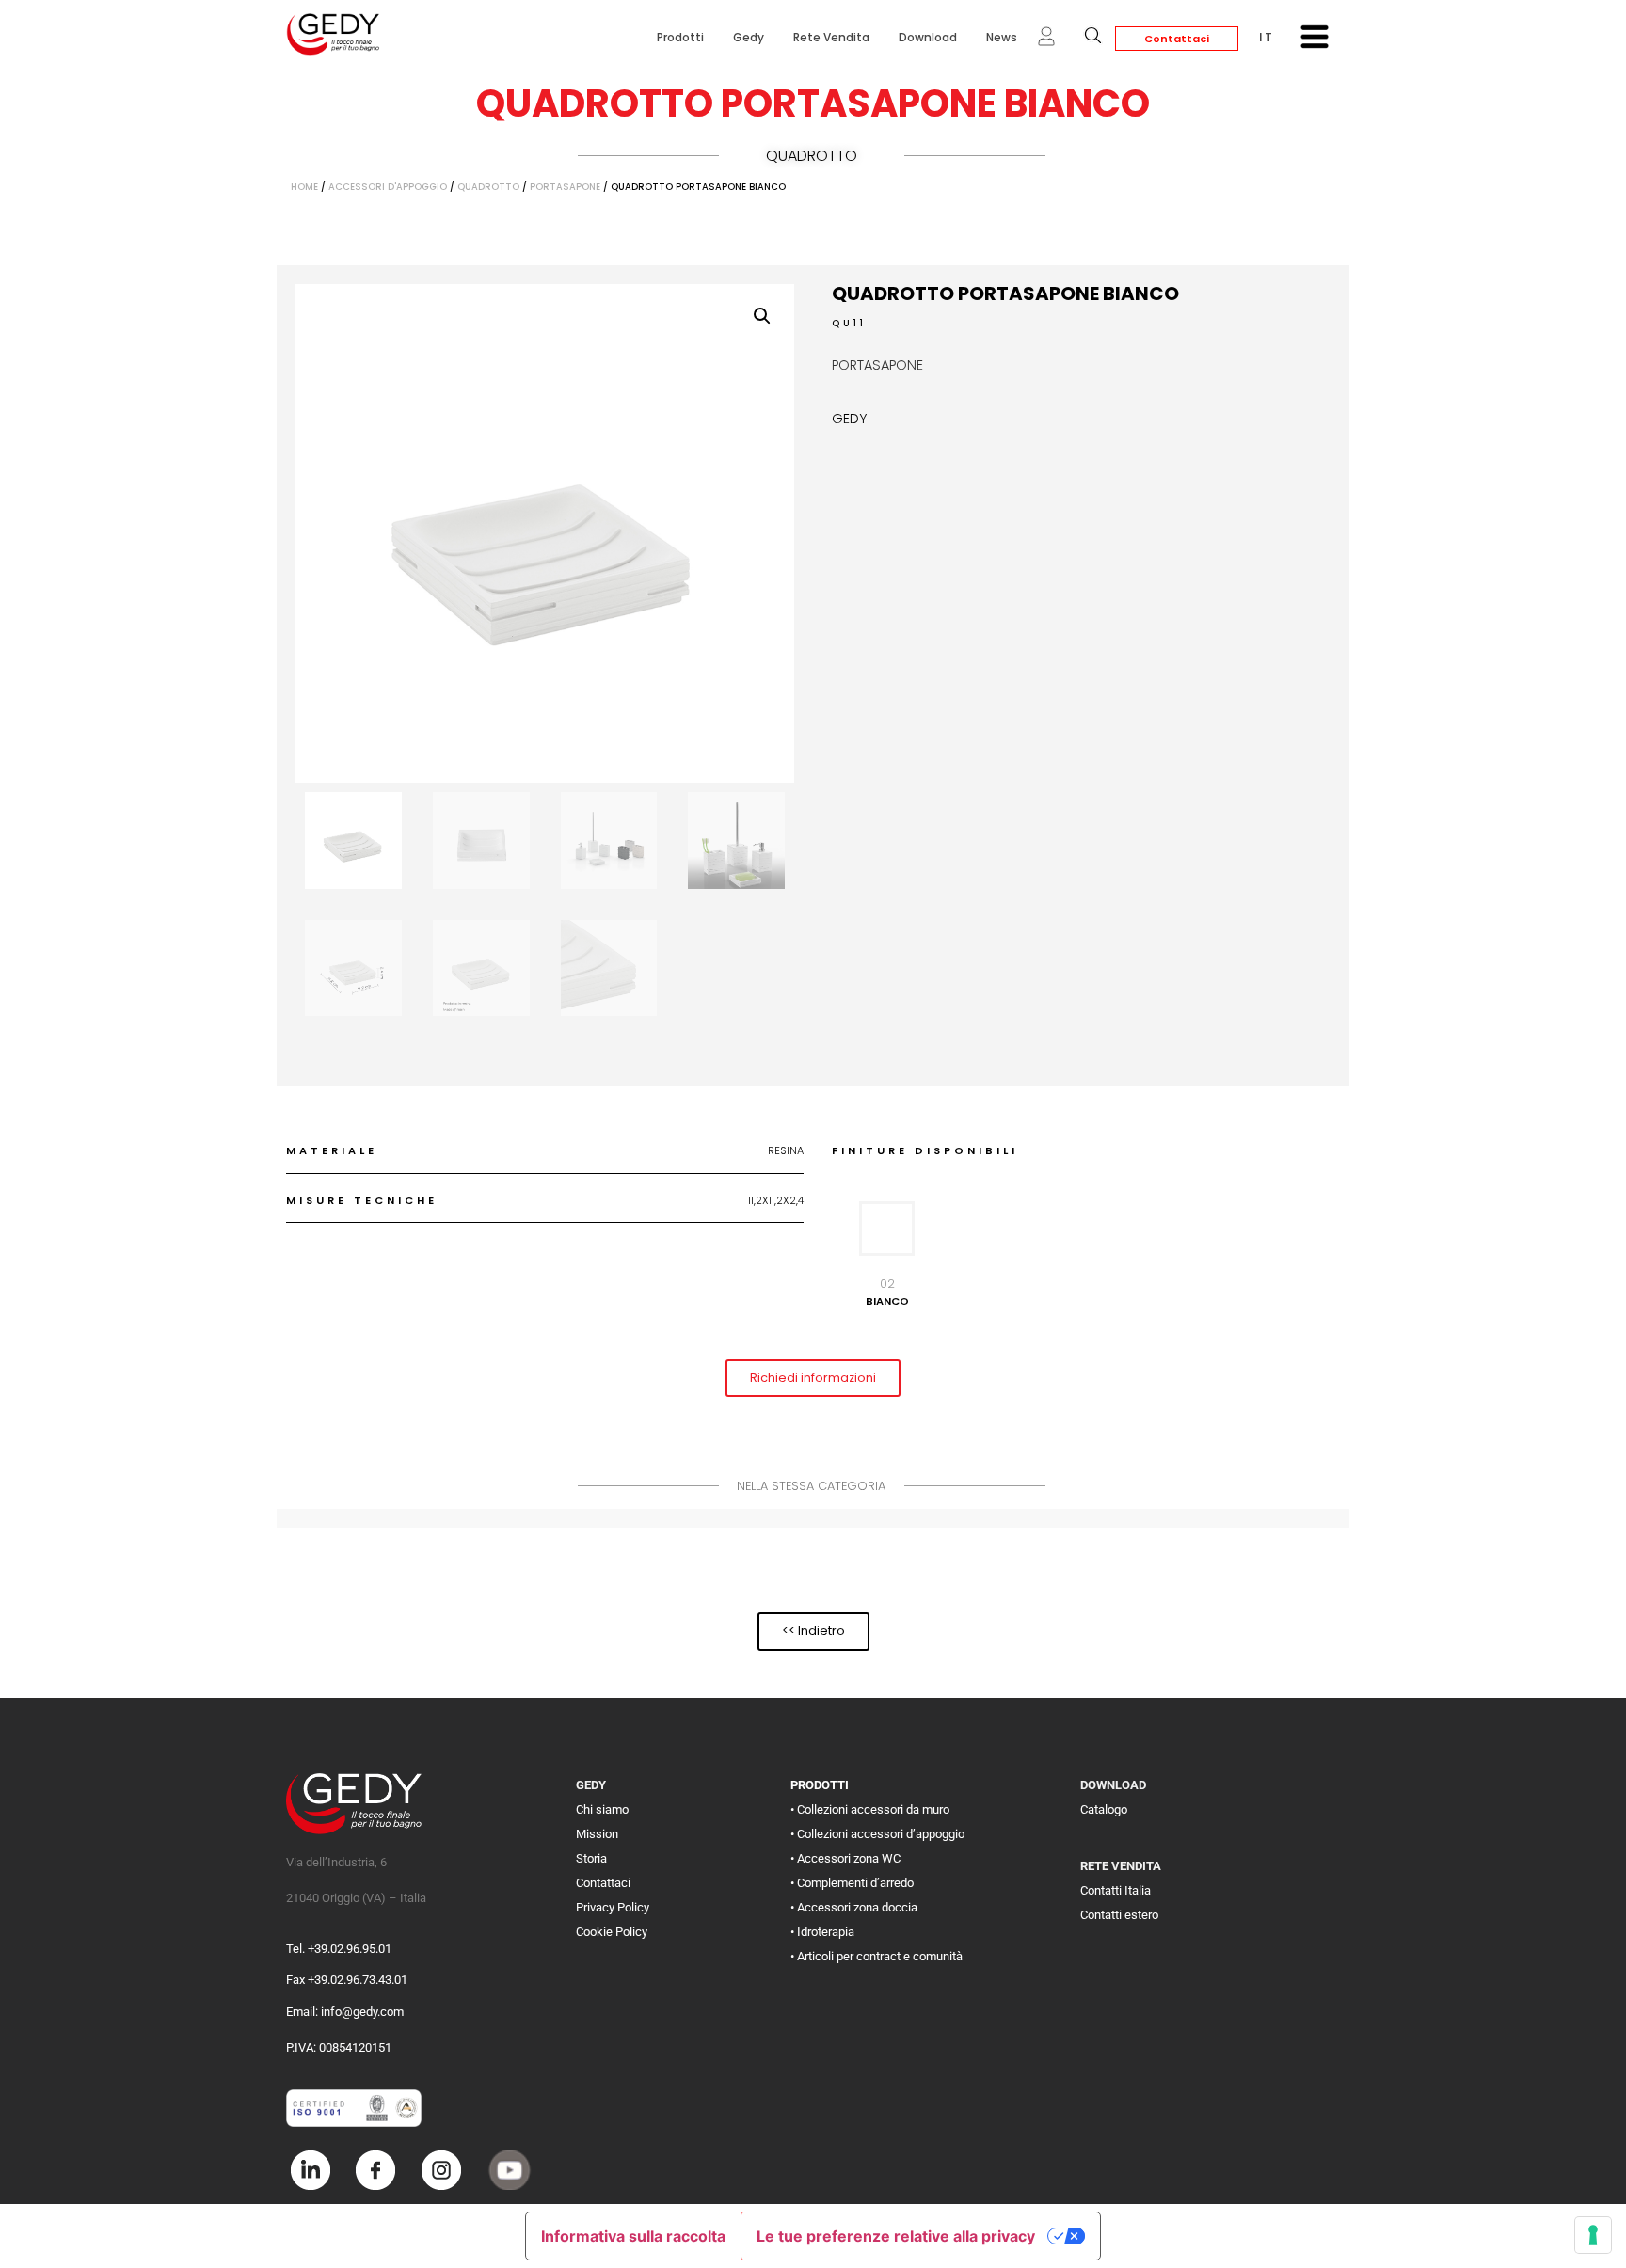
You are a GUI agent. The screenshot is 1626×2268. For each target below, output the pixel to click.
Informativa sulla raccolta (633, 2236)
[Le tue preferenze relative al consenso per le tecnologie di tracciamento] (1593, 2235)
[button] (762, 316)
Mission (597, 1834)
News (1002, 37)
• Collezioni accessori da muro (870, 1809)
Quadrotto (812, 156)
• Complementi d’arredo (852, 1883)
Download (928, 37)
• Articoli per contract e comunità (877, 1956)
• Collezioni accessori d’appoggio (877, 1834)
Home (304, 187)
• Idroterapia (822, 1932)
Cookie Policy (612, 1932)
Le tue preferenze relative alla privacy (896, 2236)
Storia (591, 1858)
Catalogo (1104, 1809)
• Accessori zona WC (845, 1858)
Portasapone (565, 187)
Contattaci (1177, 39)
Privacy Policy (613, 1907)
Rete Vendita (831, 37)
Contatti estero (1119, 1915)
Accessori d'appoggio (388, 187)
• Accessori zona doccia (854, 1907)
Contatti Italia (1116, 1890)
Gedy (749, 37)
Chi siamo (602, 1809)
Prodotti (680, 37)
